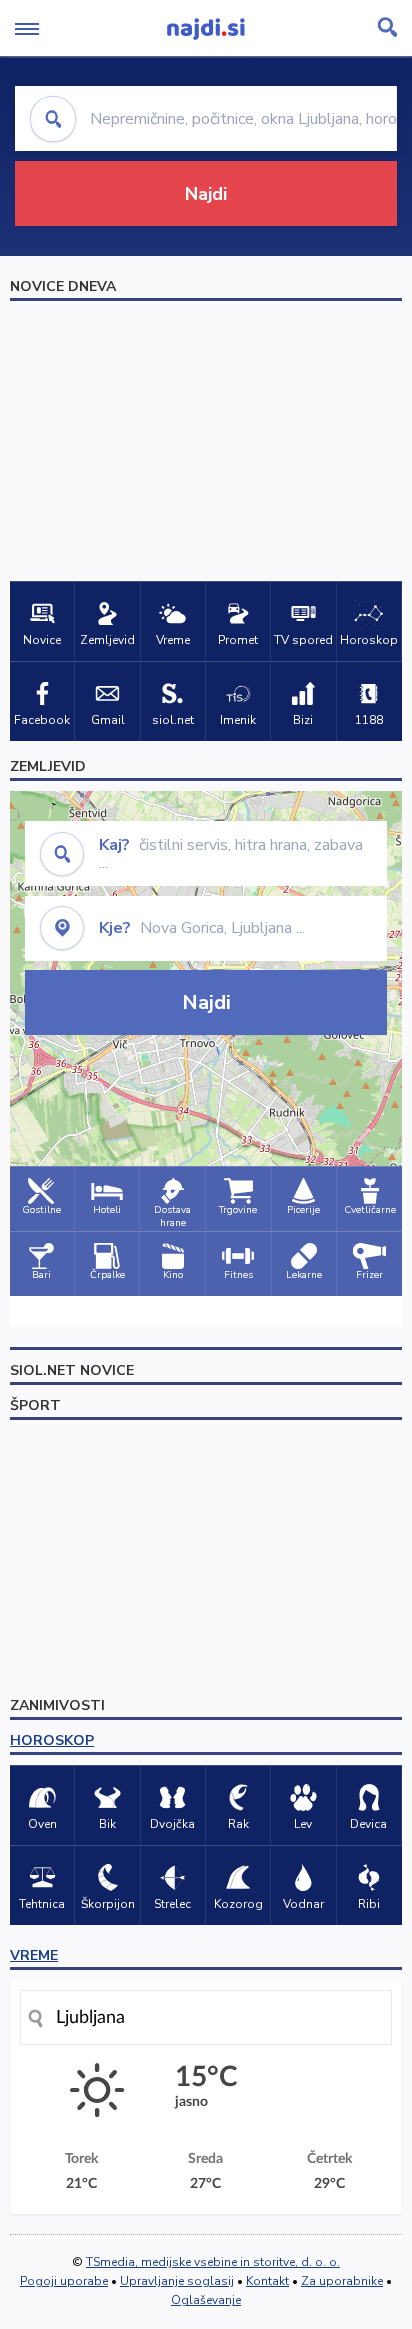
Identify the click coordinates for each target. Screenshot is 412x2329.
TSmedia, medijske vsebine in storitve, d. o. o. (213, 2262)
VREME (34, 1955)
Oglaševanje (206, 2300)
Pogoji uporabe (64, 2281)
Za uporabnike (342, 2281)
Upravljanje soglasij (177, 2281)
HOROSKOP (52, 1740)
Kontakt (267, 2281)
